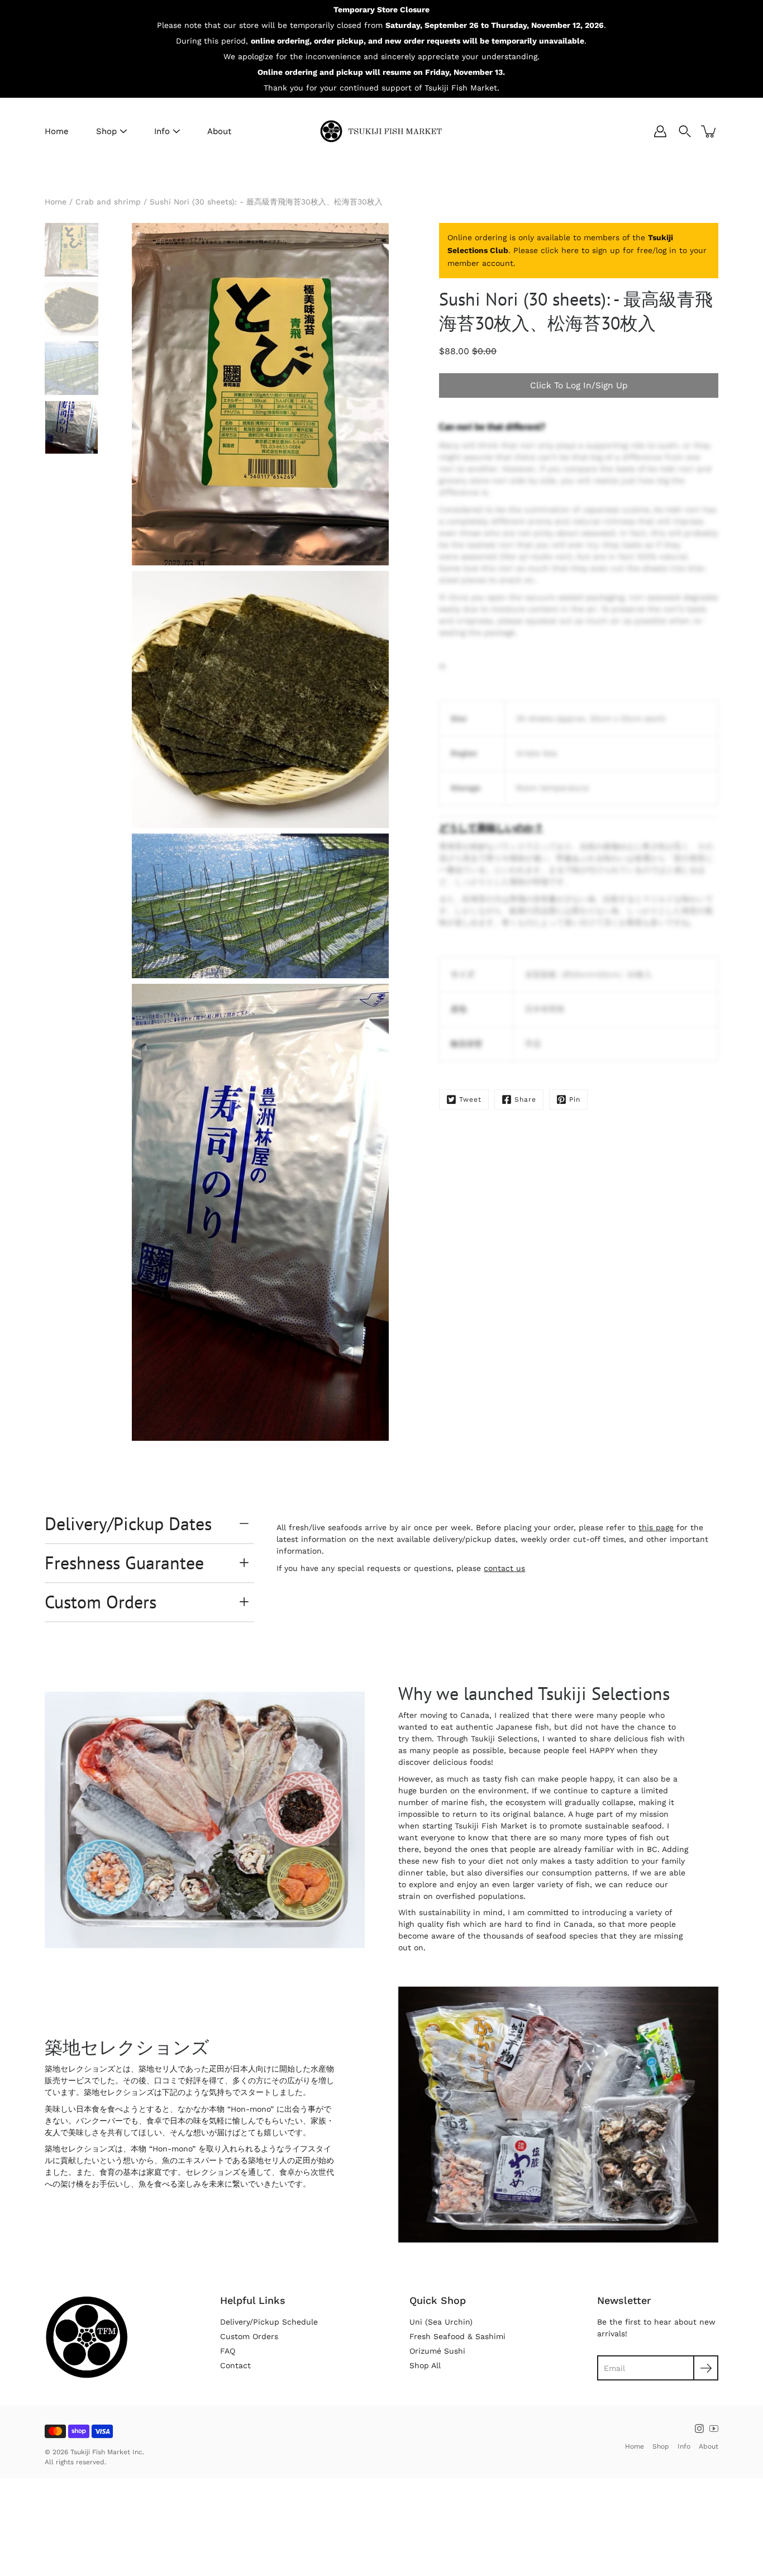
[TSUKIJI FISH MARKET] (381, 131)
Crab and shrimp (108, 202)
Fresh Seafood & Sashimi (457, 2336)
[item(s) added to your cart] (709, 131)
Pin (575, 1099)
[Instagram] (699, 2429)
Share (525, 1099)
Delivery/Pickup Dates (128, 1523)
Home (57, 131)
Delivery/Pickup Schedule (269, 2322)
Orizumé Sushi (437, 2351)
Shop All (425, 2365)
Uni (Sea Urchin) (441, 2322)
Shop (106, 131)
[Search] (685, 131)
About (219, 131)
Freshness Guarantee (124, 1563)
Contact (235, 2365)
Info (162, 131)
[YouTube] (714, 2429)
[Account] (660, 131)
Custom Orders (101, 1602)
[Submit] (706, 2368)
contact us (504, 1568)
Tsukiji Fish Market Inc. (107, 2452)
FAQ (228, 2351)
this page (656, 1527)
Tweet (470, 1099)
